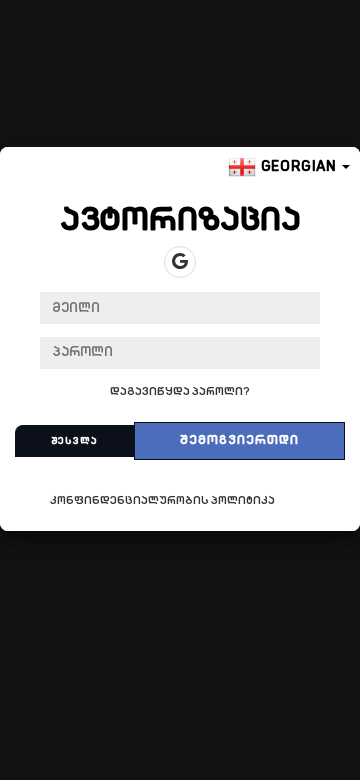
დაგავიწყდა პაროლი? (180, 392)
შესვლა (74, 441)
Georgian (299, 167)
